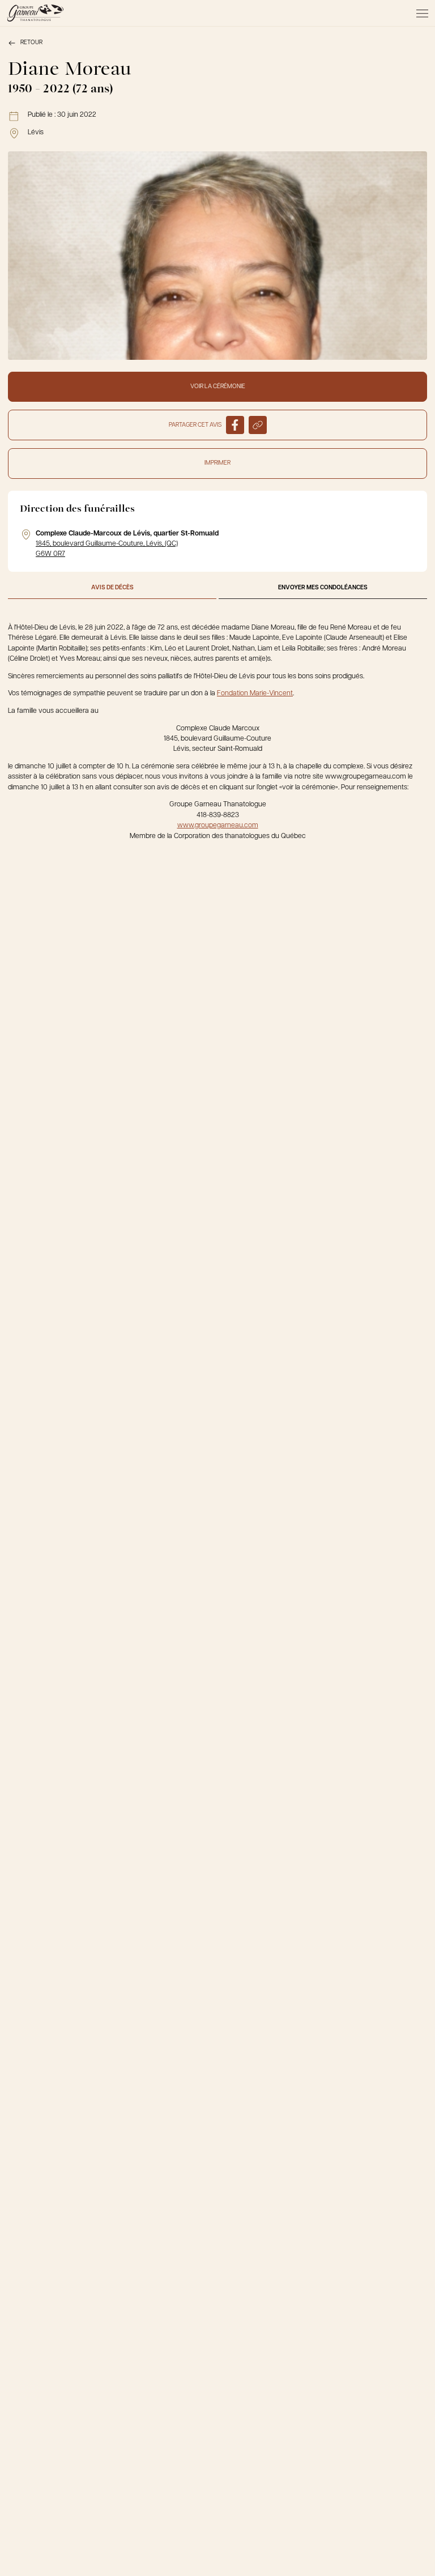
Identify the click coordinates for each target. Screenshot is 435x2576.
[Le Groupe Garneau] (35, 13)
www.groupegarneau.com (218, 826)
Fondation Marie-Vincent (255, 694)
